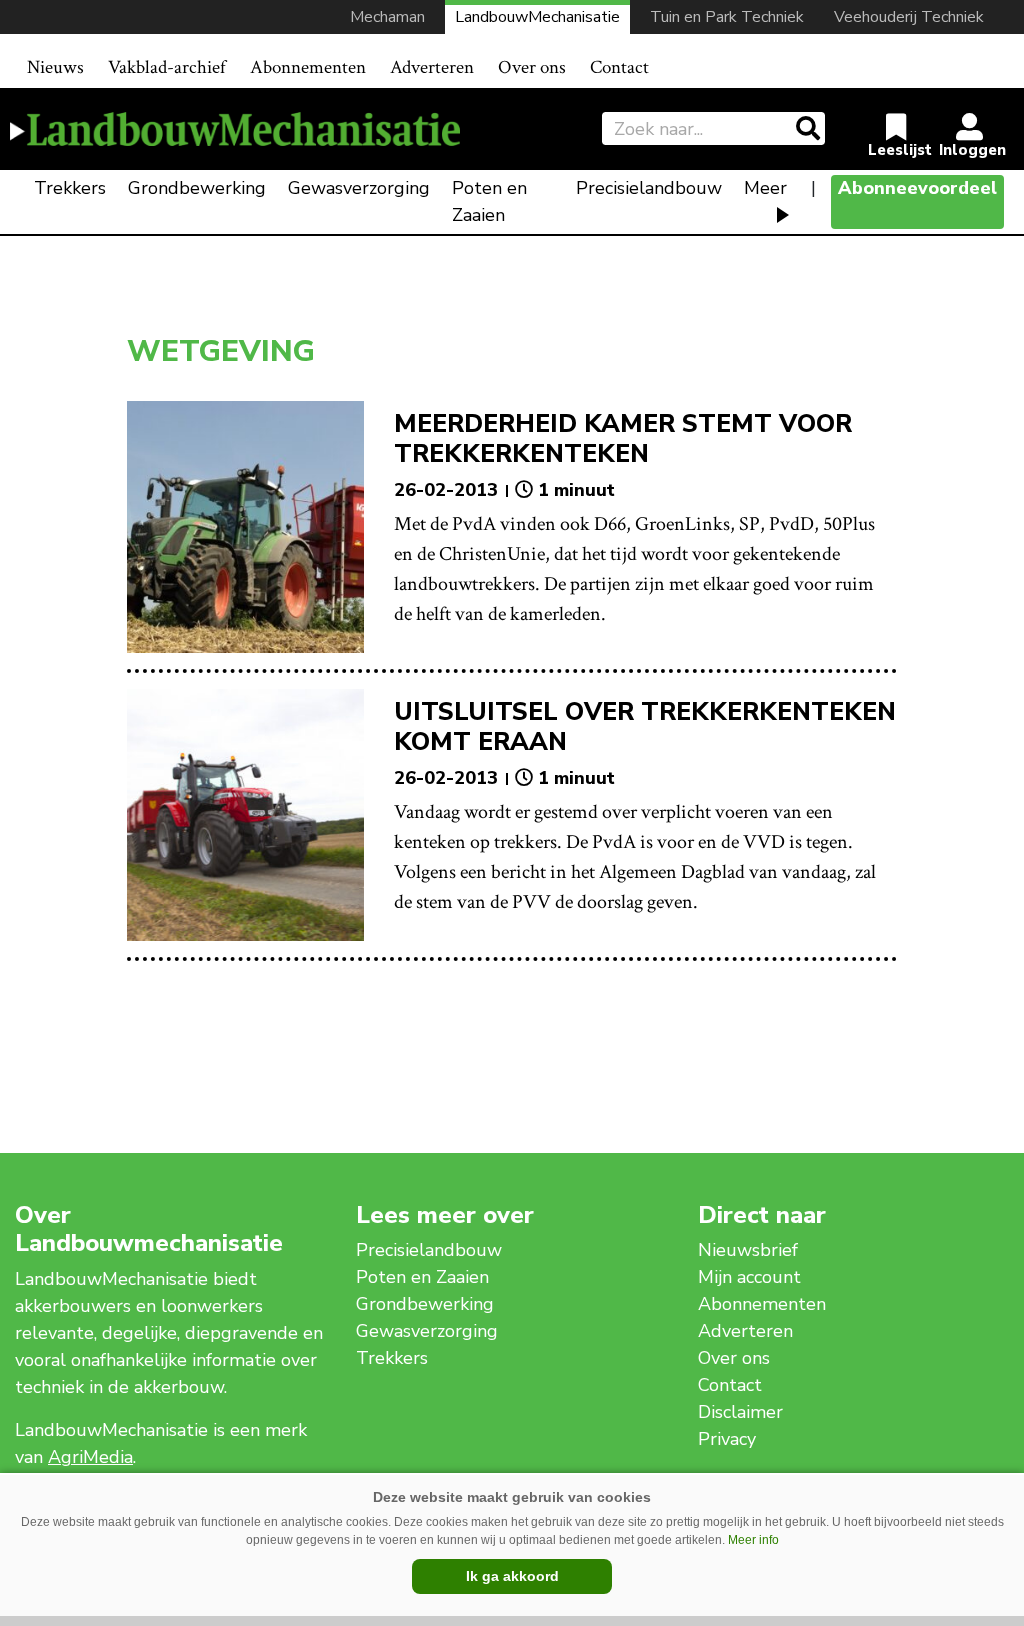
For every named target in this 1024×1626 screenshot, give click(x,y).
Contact (619, 67)
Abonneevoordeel (917, 188)
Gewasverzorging (359, 188)
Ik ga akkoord (512, 1576)
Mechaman (387, 17)
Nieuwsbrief (748, 1250)
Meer (765, 188)
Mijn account (749, 1277)
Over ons (532, 67)
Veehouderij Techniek (909, 17)
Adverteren (432, 67)
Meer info (753, 1540)
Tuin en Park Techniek (727, 17)
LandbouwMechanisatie (537, 17)
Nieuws (55, 67)
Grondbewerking (197, 188)
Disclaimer (740, 1412)
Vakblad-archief (167, 67)
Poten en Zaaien (489, 201)
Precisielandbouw (649, 188)
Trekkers (70, 188)
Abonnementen (308, 67)
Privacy (727, 1439)
